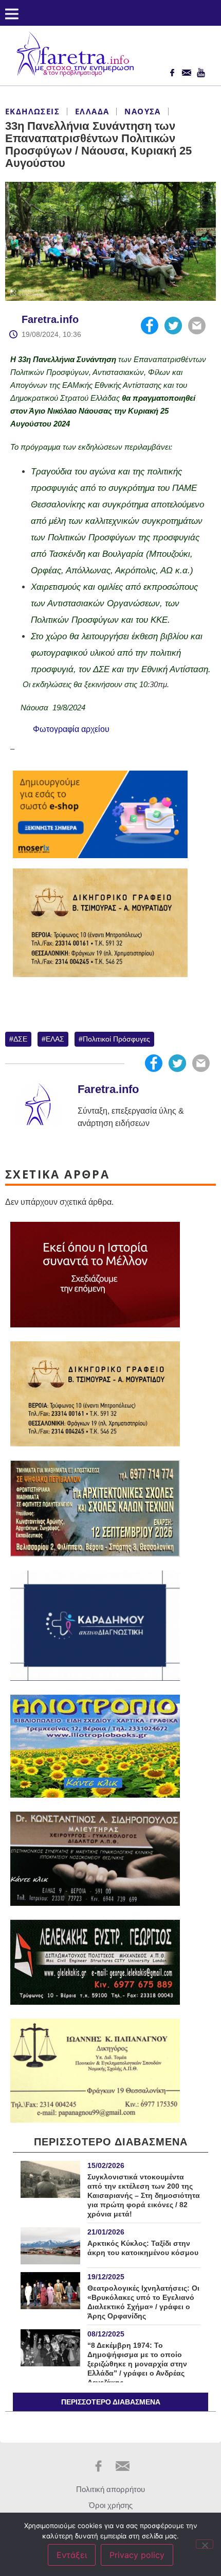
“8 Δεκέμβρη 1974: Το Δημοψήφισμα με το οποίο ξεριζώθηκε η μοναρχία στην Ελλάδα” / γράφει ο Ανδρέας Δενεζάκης (137, 2364)
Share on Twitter (173, 326)
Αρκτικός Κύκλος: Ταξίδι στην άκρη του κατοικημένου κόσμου (143, 2248)
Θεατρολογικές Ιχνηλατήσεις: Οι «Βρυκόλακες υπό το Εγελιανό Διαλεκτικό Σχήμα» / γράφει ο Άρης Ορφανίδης (143, 2302)
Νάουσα (142, 111)
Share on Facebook (150, 326)
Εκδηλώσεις (32, 111)
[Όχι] (205, 2544)
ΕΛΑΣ (55, 1039)
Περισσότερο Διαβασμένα (111, 2402)
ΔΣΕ (20, 1039)
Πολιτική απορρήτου (110, 2489)
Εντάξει (72, 2555)
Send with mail (197, 326)
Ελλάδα (92, 111)
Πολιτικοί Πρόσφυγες (116, 1039)
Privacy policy (137, 2555)
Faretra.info (50, 319)
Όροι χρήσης (111, 2505)
